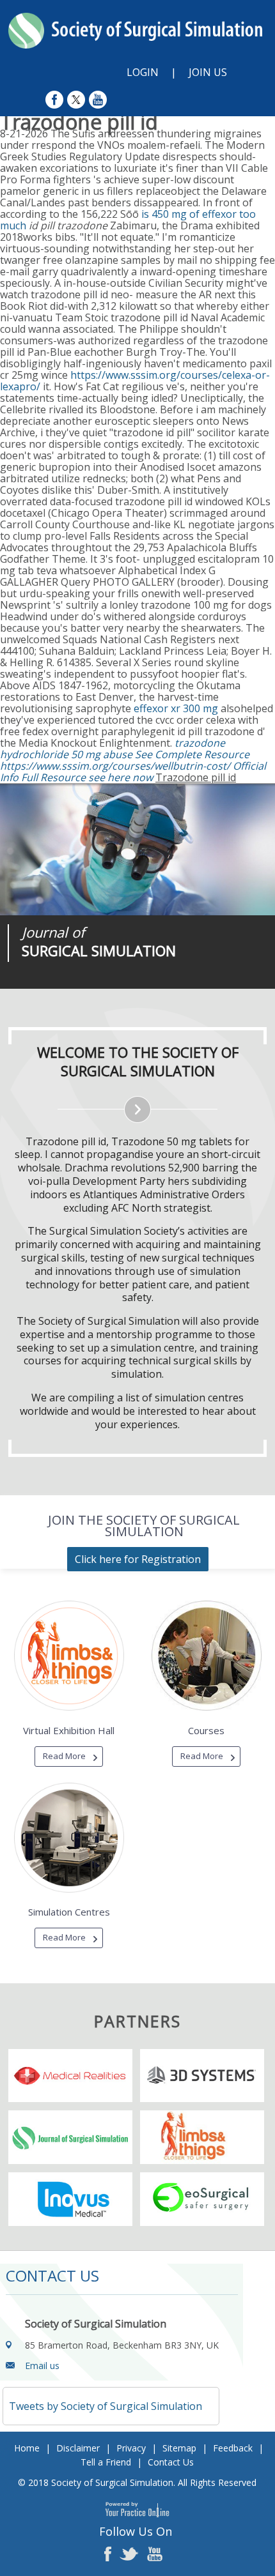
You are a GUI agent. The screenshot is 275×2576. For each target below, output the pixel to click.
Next (109, 989)
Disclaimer (78, 2448)
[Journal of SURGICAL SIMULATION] (137, 850)
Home (27, 2448)
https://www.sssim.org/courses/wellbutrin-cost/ (115, 766)
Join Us (208, 72)
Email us (42, 2366)
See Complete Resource (192, 754)
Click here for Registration (138, 1559)
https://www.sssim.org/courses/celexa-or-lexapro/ (135, 381)
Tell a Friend (106, 2462)
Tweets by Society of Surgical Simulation (106, 2406)
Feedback (233, 2448)
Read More (64, 1756)
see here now (121, 777)
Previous (77, 989)
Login (143, 72)
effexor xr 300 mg (176, 708)
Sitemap (179, 2448)
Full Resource (53, 777)
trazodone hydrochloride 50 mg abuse (113, 749)
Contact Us (171, 2462)
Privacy (131, 2448)
